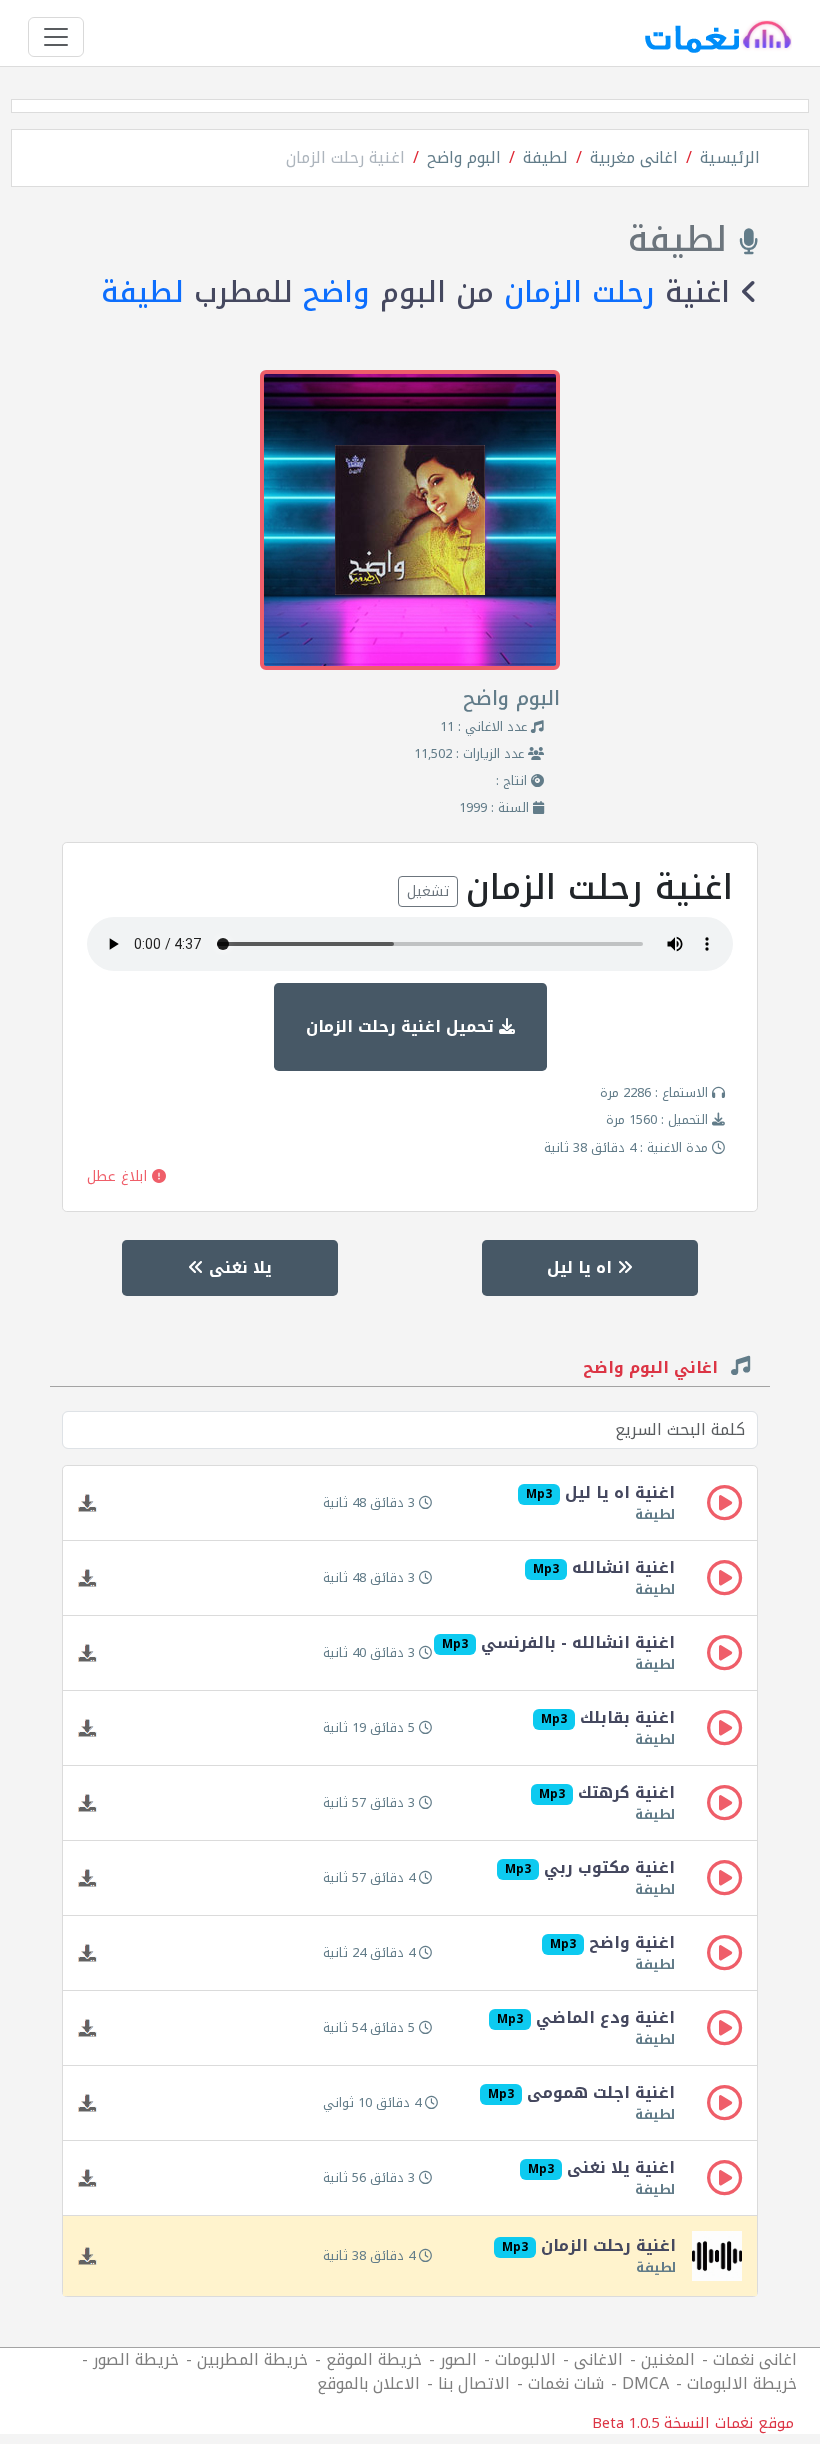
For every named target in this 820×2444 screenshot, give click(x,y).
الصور (458, 2359)
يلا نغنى (238, 1267)
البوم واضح (464, 157)
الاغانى (598, 2359)
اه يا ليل (582, 1267)
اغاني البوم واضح (653, 1370)
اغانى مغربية (634, 157)
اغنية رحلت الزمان (345, 157)
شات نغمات (566, 2383)
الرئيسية (730, 157)
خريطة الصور (136, 2359)
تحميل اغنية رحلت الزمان (402, 1026)
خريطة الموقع (374, 2359)
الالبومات (525, 2359)
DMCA (645, 2383)
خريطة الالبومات (742, 2383)
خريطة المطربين (252, 2359)
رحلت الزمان (579, 292)
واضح (336, 292)
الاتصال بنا (474, 2383)
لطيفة (545, 157)
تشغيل (428, 891)
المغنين (668, 2359)
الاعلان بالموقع (368, 2383)
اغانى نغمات (755, 2359)
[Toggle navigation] (56, 37)
